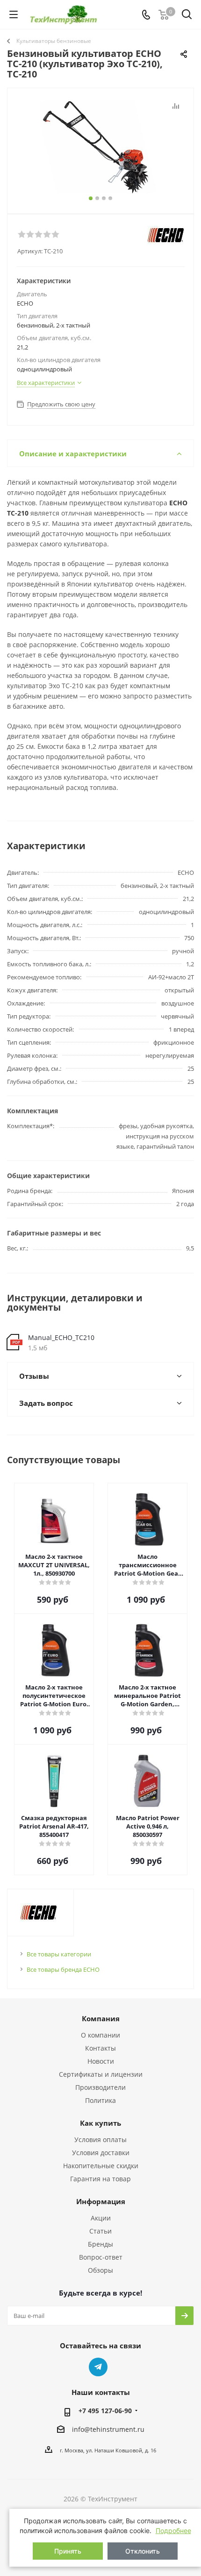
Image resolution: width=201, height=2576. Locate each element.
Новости (101, 2061)
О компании (100, 2035)
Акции (101, 2218)
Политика (100, 2100)
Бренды (100, 2244)
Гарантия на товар (100, 2179)
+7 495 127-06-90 (105, 2411)
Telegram (98, 2367)
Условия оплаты (100, 2140)
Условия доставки (101, 2153)
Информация (101, 2201)
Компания (101, 2018)
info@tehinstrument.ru (108, 2429)
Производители (100, 2087)
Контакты (100, 2048)
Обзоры (100, 2270)
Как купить (100, 2123)
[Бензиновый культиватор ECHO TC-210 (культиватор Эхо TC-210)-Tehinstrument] (100, 147)
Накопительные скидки (101, 2166)
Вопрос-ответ (101, 2257)
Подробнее (173, 2531)
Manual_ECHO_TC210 (61, 1337)
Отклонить (143, 2551)
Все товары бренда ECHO (63, 1969)
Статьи (100, 2231)
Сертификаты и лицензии (101, 2074)
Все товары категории (59, 1954)
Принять (68, 2551)
